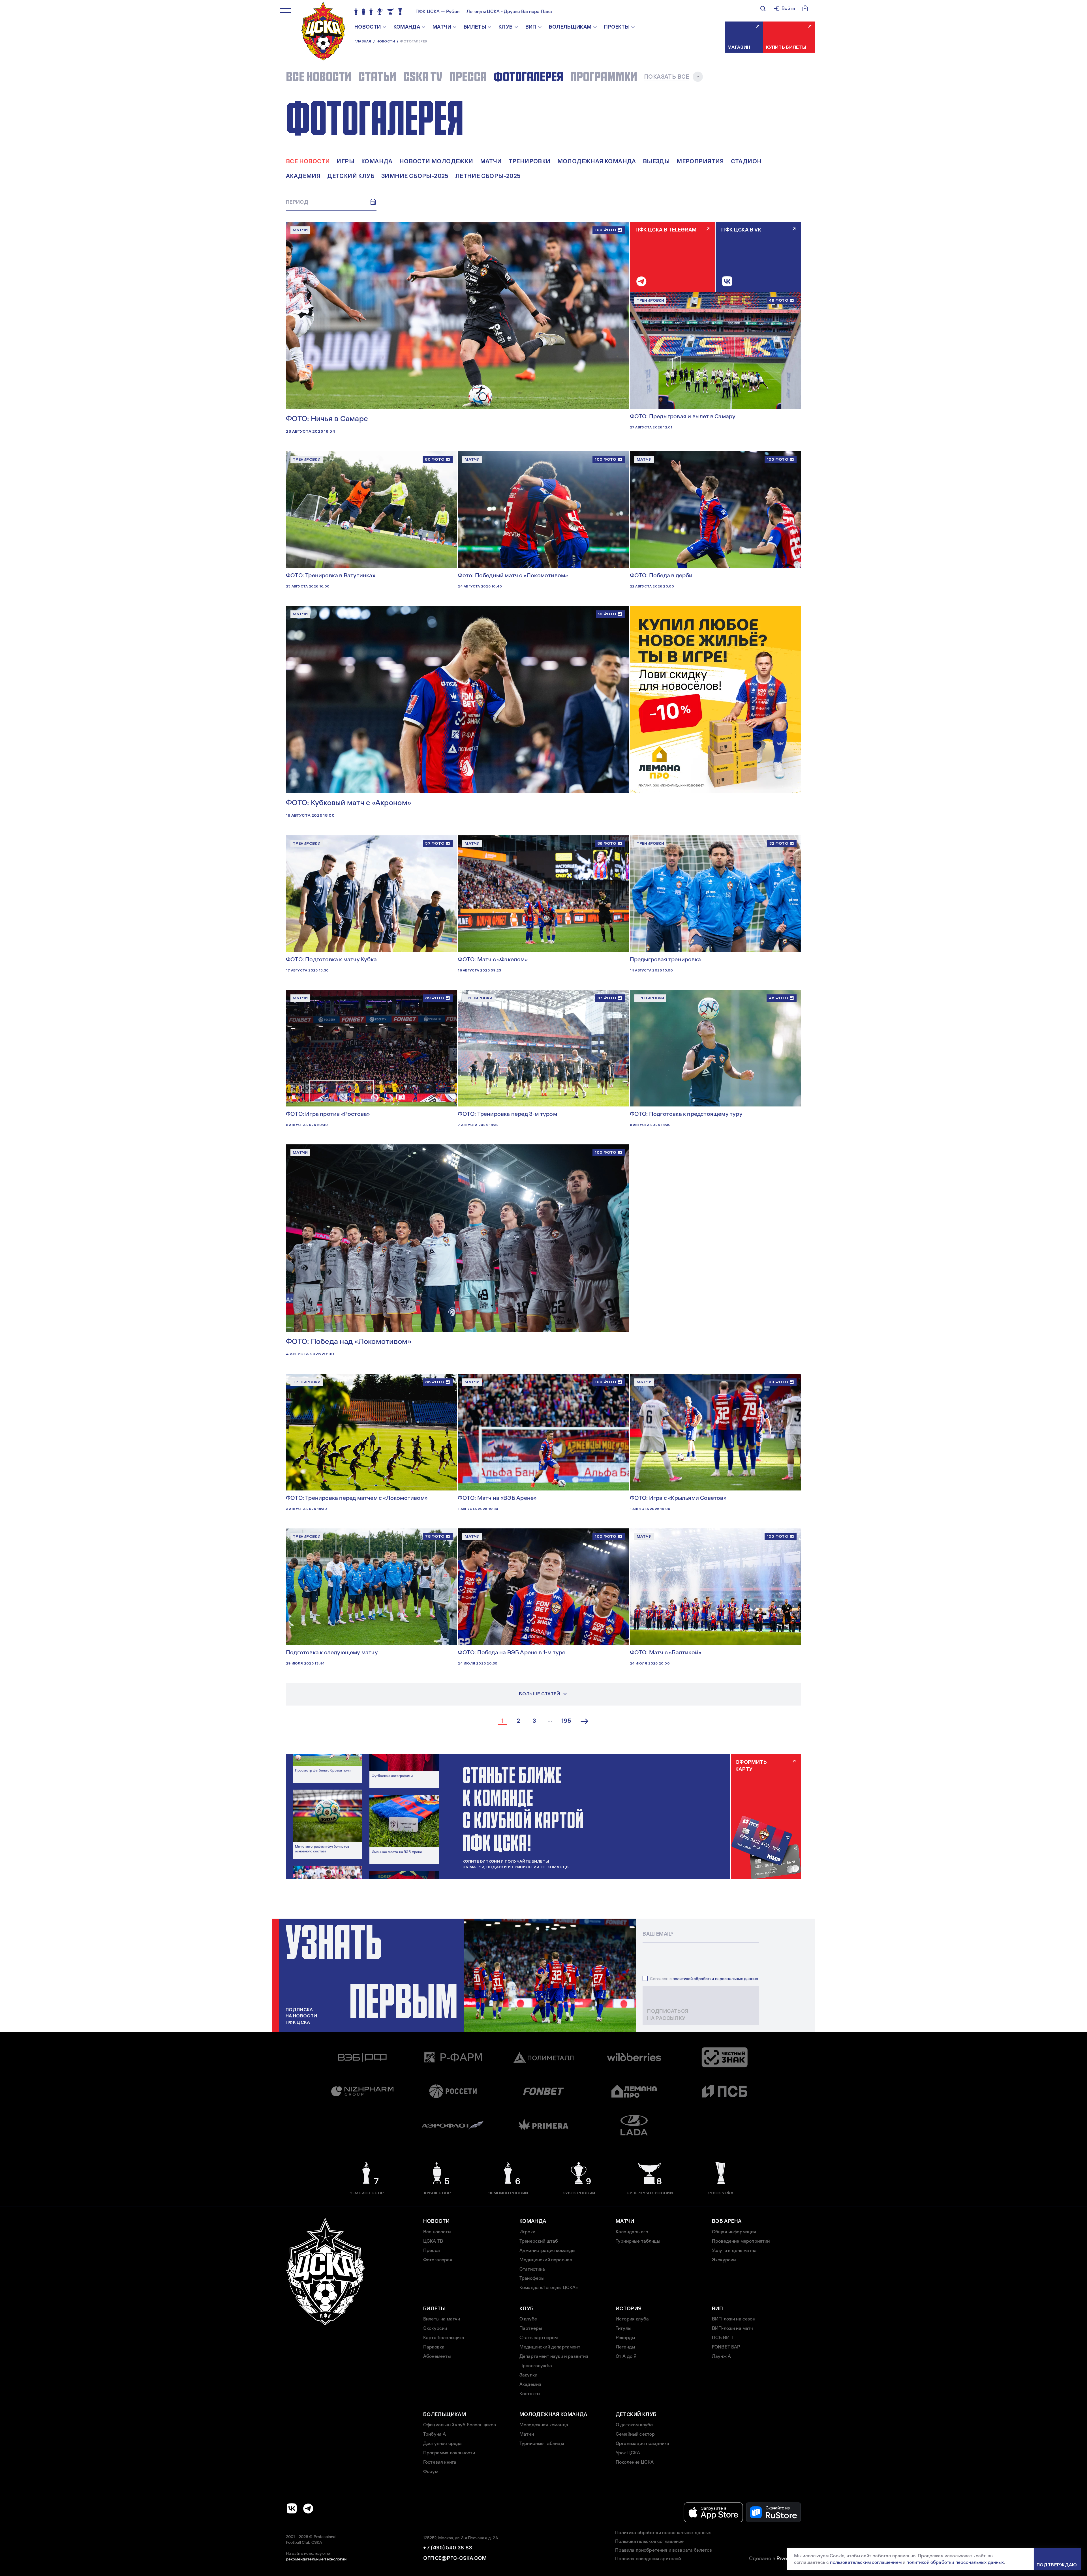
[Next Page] (585, 1721)
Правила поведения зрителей (648, 2559)
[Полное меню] (286, 10)
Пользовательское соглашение (649, 2541)
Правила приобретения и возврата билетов (664, 2550)
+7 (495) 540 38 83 (448, 2548)
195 (566, 1721)
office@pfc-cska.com (455, 2558)
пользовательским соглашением (866, 2562)
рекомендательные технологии (316, 2559)
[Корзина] (805, 8)
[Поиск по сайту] (763, 8)
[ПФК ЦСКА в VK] (292, 2508)
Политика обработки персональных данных (663, 2533)
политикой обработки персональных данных (715, 1979)
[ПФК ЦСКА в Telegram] (308, 2508)
